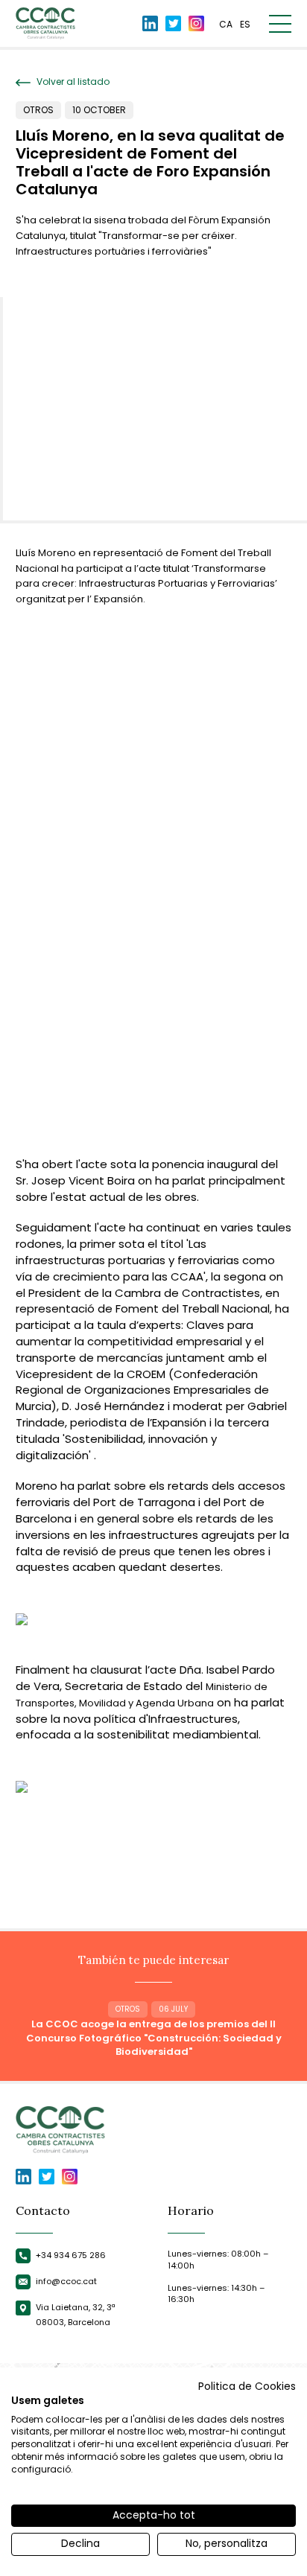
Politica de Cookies (247, 2387)
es (245, 24)
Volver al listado (72, 82)
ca (226, 24)
